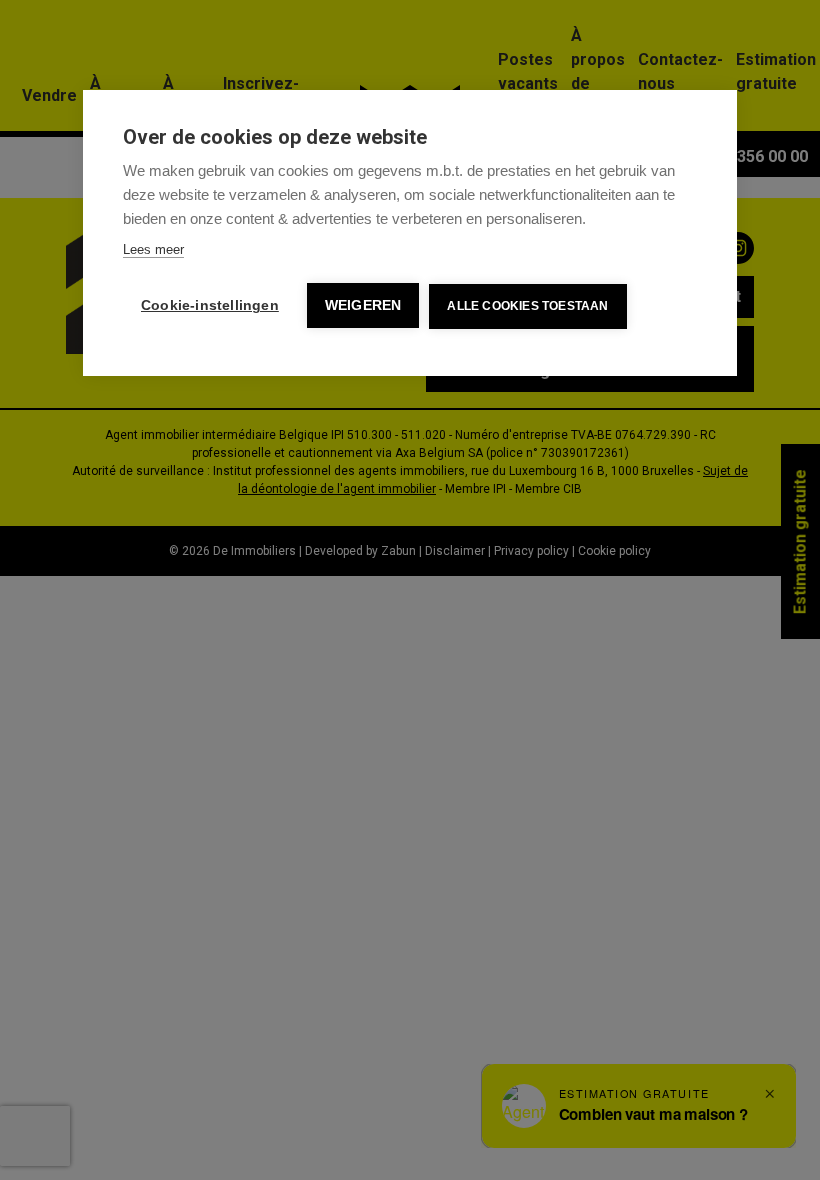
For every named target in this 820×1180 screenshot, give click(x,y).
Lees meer (153, 249)
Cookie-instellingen (210, 305)
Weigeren (363, 305)
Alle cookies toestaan (527, 306)
